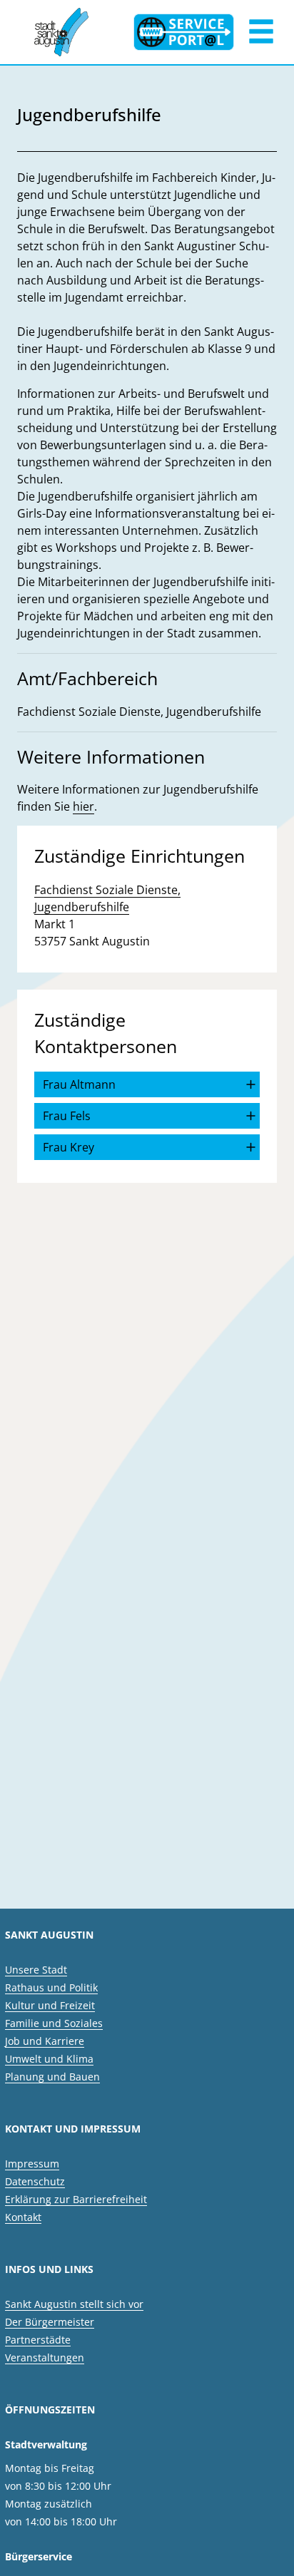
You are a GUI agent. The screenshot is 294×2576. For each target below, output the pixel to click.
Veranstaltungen (45, 2357)
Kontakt (23, 2217)
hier (83, 806)
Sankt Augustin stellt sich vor (74, 2304)
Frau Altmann (79, 1084)
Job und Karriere (45, 2041)
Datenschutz (35, 2181)
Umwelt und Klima (49, 2059)
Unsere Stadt (36, 1970)
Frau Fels (67, 1116)
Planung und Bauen (52, 2077)
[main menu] (261, 33)
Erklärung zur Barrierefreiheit (76, 2199)
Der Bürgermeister (50, 2322)
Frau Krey (69, 1147)
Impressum (32, 2164)
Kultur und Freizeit (50, 2005)
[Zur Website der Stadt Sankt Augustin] (61, 32)
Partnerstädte (38, 2340)
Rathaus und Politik (51, 1987)
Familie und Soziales (54, 2023)
